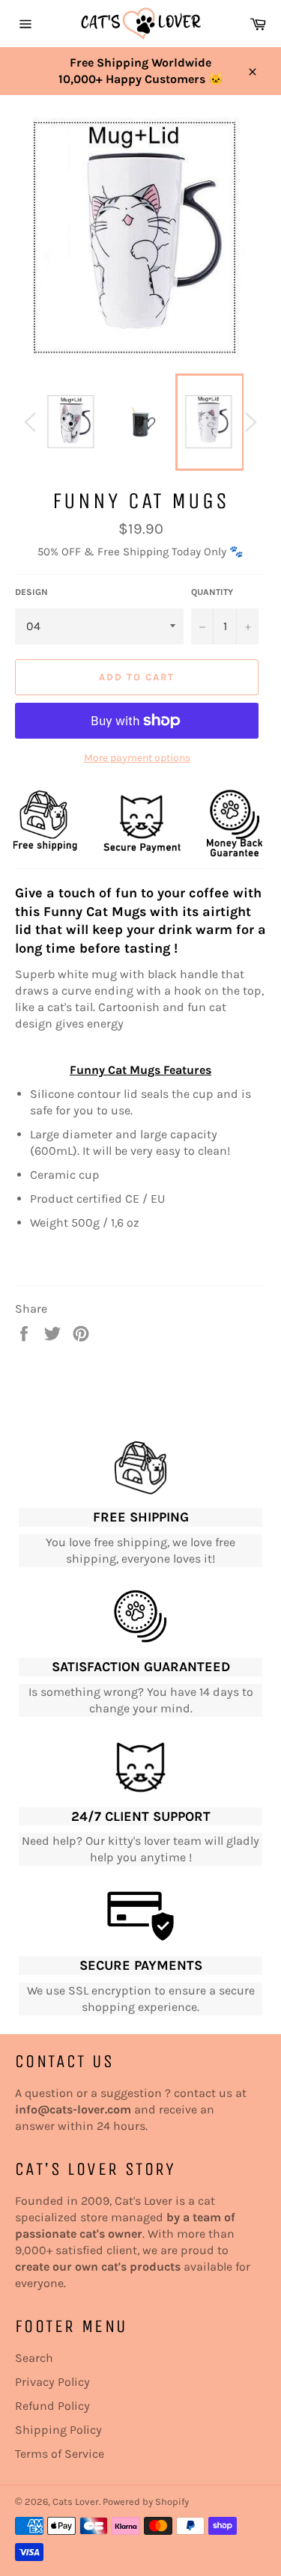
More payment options (137, 758)
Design (31, 592)
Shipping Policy (58, 2430)
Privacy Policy (52, 2382)
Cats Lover (76, 2502)
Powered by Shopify (146, 2502)
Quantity (212, 592)
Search (34, 2358)
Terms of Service (60, 2454)
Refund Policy (52, 2406)
